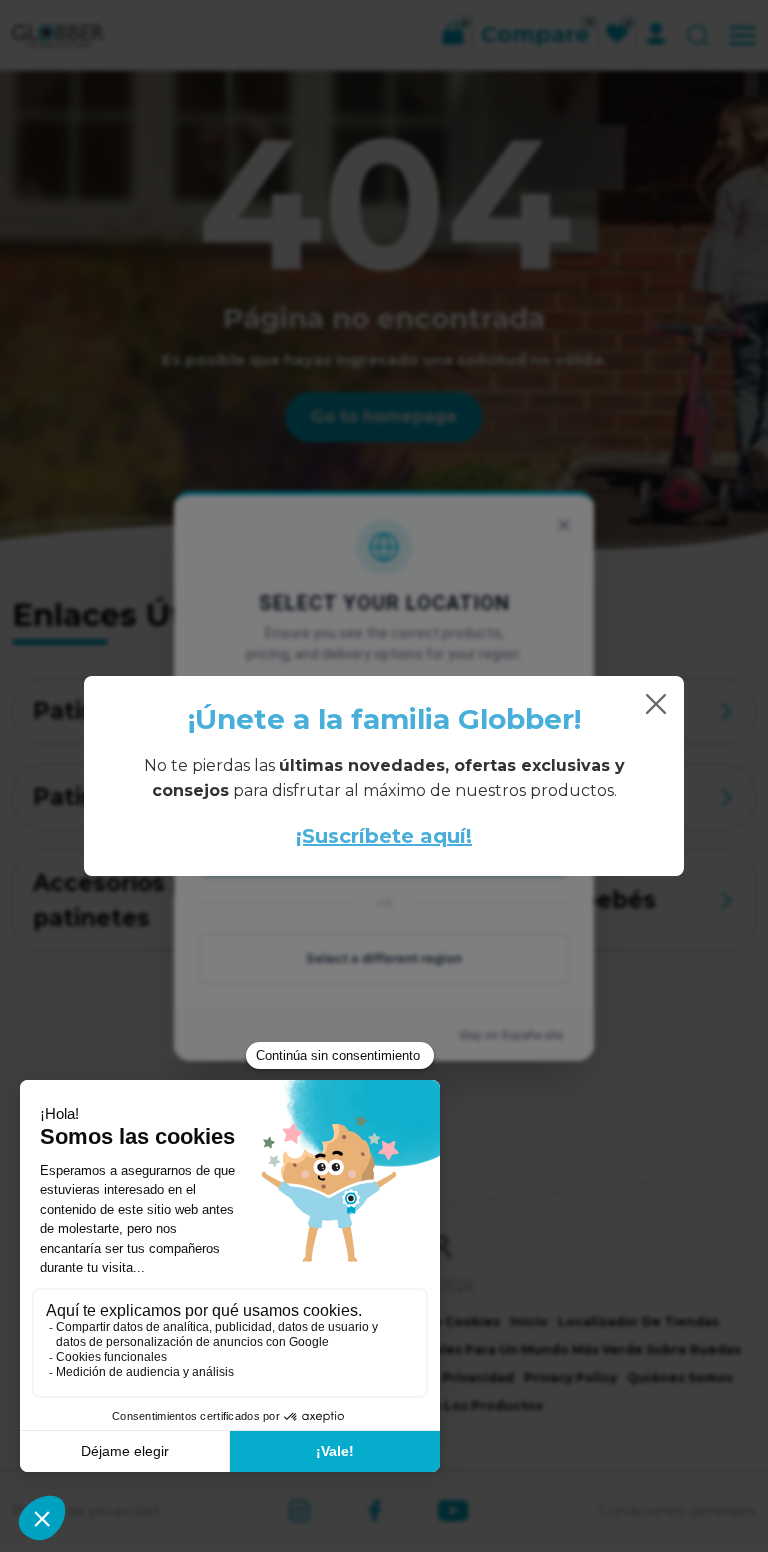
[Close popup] (656, 704)
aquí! (443, 836)
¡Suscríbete (355, 836)
